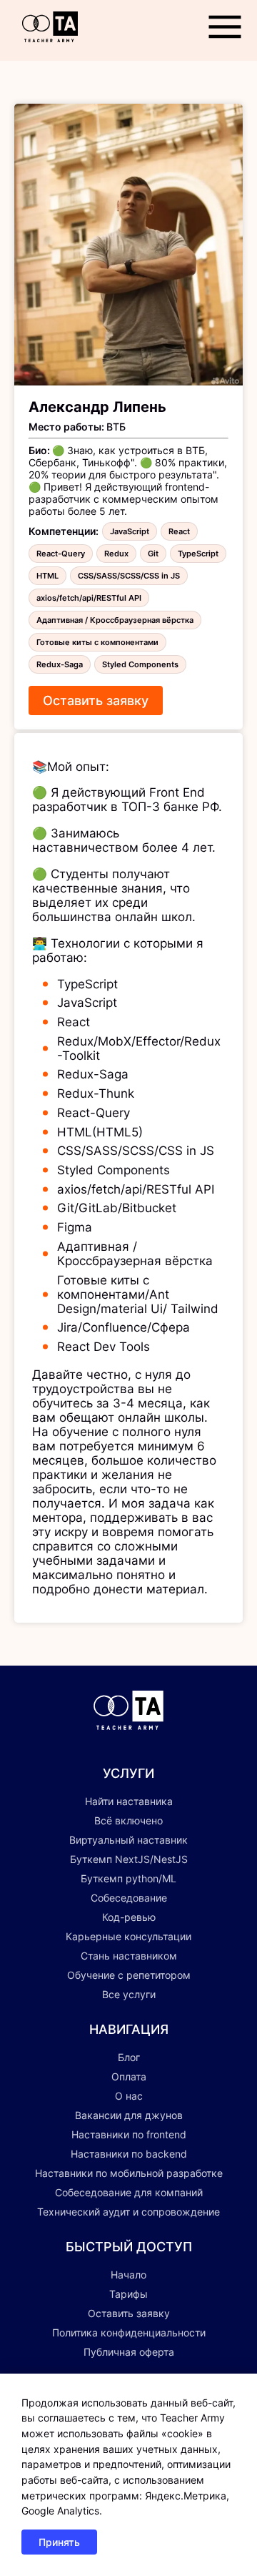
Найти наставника (129, 1801)
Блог (129, 2057)
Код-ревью (129, 1917)
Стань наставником (129, 1956)
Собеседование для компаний (129, 2192)
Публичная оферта (129, 2352)
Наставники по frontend (129, 2134)
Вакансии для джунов (129, 2115)
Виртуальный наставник (128, 1840)
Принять (59, 2542)
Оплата (129, 2076)
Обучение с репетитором (129, 1975)
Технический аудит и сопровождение (128, 2212)
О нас (129, 2096)
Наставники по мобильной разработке (129, 2173)
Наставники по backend (129, 2154)
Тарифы (128, 2294)
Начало (128, 2275)
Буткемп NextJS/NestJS (129, 1859)
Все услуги (129, 1994)
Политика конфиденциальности (129, 2332)
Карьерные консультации (128, 1936)
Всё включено (128, 1820)
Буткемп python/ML (128, 1878)
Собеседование (129, 1898)
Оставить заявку (96, 700)
